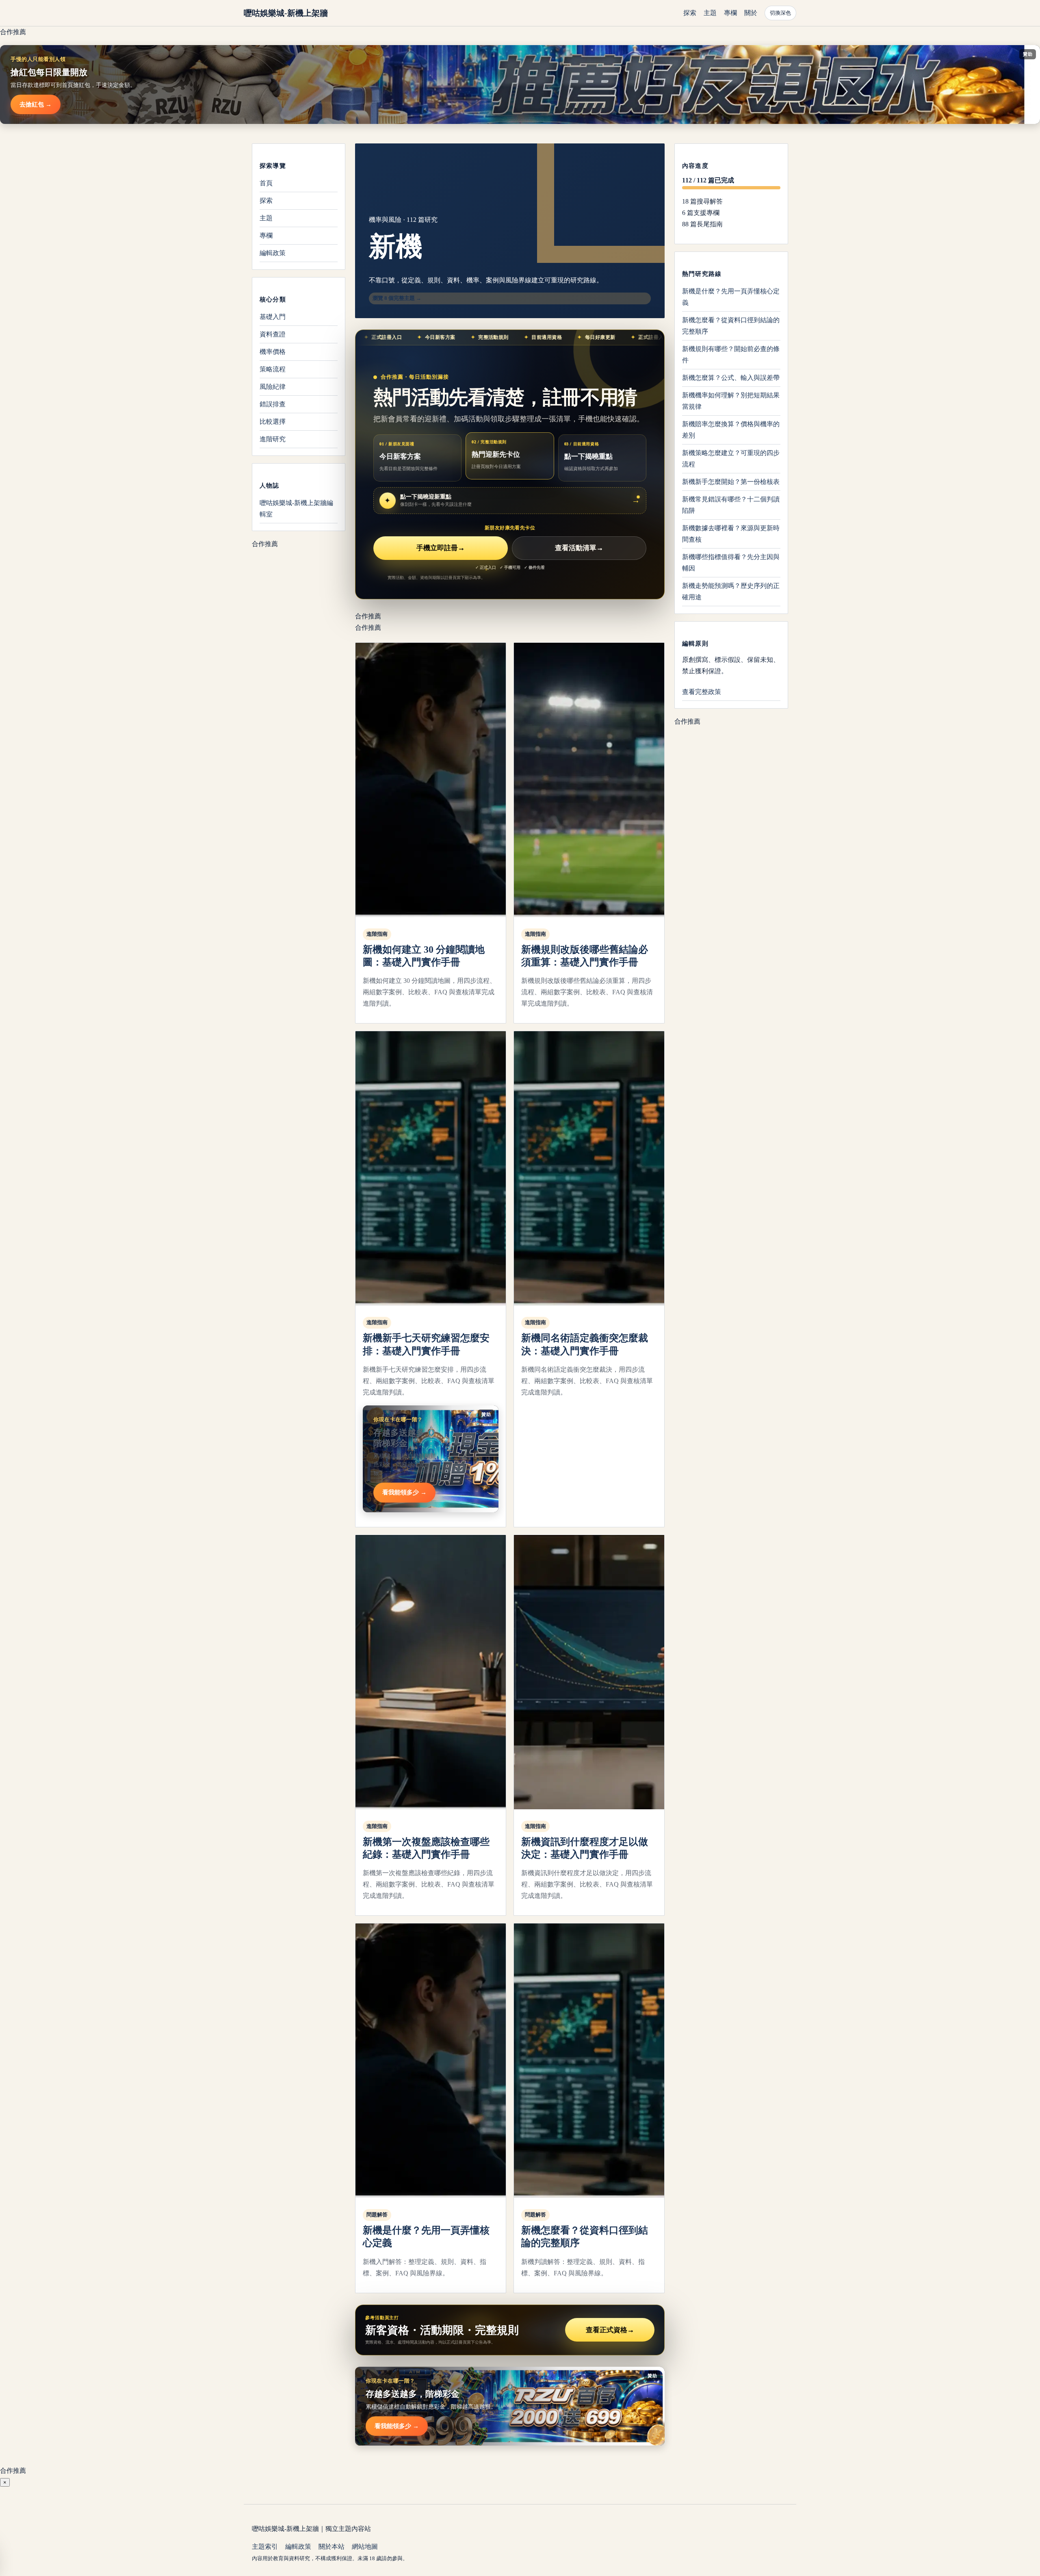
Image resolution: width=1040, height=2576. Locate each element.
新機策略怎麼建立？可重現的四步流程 (731, 459)
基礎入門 (273, 317)
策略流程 (273, 369)
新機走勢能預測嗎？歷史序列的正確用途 (731, 591)
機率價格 (273, 352)
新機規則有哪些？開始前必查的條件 (731, 355)
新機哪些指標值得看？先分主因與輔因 (731, 563)
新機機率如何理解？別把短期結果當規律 (731, 401)
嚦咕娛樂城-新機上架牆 (286, 13)
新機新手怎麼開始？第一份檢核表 (731, 482)
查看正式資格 (610, 2330)
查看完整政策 (702, 692)
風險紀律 (273, 387)
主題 (710, 13)
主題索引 (265, 2547)
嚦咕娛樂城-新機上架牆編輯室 (296, 508)
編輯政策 (273, 253)
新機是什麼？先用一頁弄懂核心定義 (731, 297)
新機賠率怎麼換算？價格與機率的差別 (731, 430)
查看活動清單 (579, 548)
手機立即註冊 (441, 548)
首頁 (266, 183)
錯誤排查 (273, 404)
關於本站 (331, 2547)
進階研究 (273, 439)
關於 (751, 13)
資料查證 (273, 334)
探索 (690, 13)
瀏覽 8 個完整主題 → (397, 298)
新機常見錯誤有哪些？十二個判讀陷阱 (731, 505)
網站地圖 (365, 2547)
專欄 (730, 13)
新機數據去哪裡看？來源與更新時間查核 (731, 534)
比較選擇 (273, 422)
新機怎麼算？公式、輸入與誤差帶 (731, 378)
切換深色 (780, 13)
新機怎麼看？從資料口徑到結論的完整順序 (731, 326)
